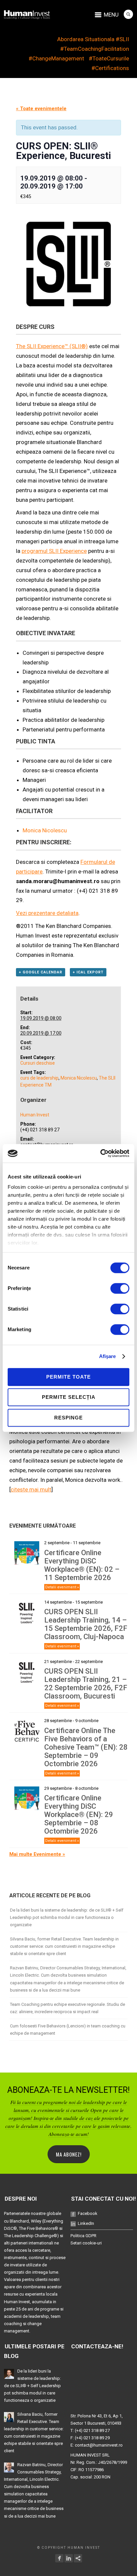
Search (128, 14)
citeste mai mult (31, 1489)
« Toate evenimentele (41, 109)
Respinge (68, 1418)
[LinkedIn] (69, 2558)
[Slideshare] (78, 2558)
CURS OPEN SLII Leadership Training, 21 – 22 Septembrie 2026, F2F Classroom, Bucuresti (86, 1684)
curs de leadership (39, 1078)
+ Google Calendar (41, 972)
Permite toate (68, 1377)
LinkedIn (86, 2223)
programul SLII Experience (54, 551)
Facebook (88, 2213)
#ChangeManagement (56, 58)
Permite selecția (69, 1397)
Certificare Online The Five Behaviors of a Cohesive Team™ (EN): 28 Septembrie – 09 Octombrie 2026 (86, 1747)
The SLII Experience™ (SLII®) (52, 346)
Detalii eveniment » (62, 1587)
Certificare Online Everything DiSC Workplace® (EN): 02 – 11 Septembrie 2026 (82, 1565)
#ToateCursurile (109, 58)
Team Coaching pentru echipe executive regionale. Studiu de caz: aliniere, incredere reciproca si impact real (68, 2008)
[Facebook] (59, 2558)
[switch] (120, 1288)
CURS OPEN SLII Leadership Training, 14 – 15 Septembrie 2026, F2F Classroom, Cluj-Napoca (86, 1624)
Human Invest (35, 1115)
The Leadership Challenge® (31, 2236)
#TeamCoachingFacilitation (95, 49)
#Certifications (110, 68)
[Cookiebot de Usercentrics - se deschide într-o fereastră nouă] (100, 1153)
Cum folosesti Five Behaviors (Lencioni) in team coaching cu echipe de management (68, 2030)
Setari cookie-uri (86, 2243)
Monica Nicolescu (45, 830)
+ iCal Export (88, 972)
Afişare (108, 1356)
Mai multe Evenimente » (37, 1854)
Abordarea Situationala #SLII (93, 39)
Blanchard (19, 2221)
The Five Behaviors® (39, 2228)
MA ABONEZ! (69, 2154)
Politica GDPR (83, 2236)
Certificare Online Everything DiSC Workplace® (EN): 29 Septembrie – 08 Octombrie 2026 (79, 1815)
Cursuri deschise (38, 1063)
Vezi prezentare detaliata (47, 913)
